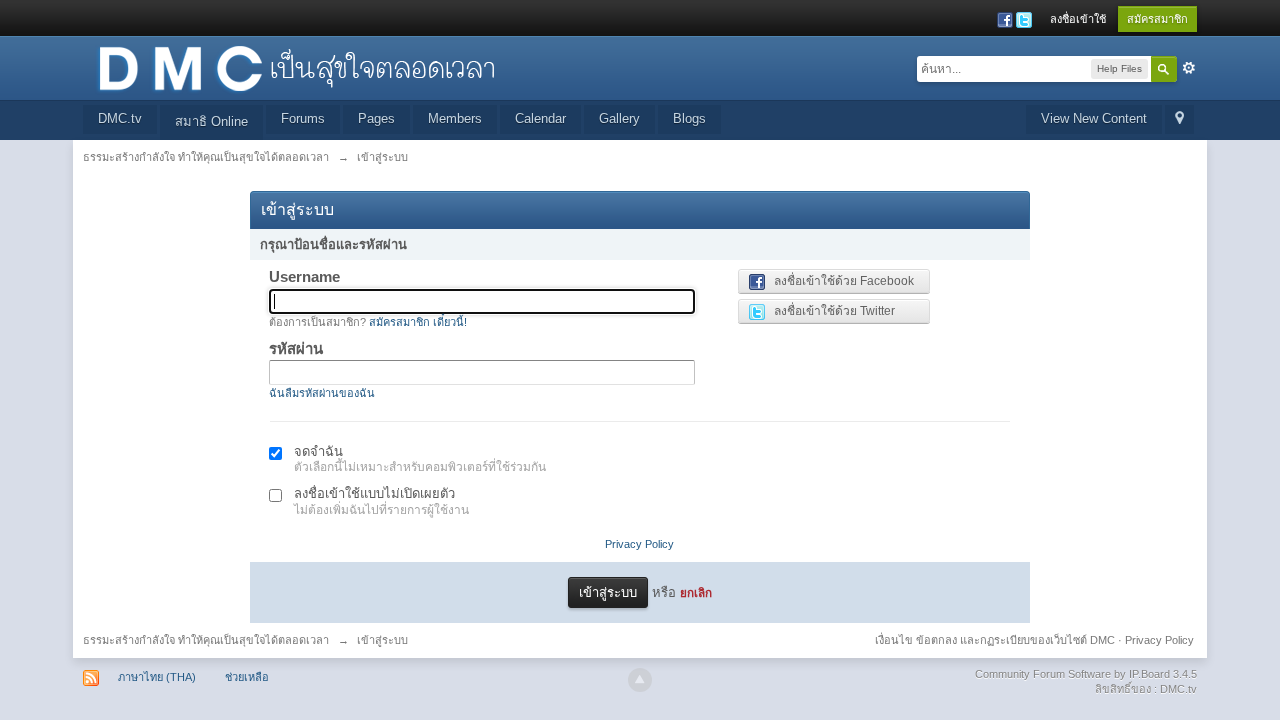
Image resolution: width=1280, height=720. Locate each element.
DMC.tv (120, 118)
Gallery (619, 118)
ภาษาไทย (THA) (157, 677)
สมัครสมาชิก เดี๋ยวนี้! (418, 322)
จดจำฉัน (318, 451)
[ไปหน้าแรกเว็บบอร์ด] (296, 66)
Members (455, 118)
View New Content (1094, 118)
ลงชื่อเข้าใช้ (1078, 19)
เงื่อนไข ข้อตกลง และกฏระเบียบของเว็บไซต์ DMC (995, 640)
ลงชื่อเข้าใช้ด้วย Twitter (830, 311)
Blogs (689, 118)
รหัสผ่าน (296, 348)
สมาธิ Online (211, 121)
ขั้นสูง (1189, 68)
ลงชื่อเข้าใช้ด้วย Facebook (839, 281)
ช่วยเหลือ (247, 677)
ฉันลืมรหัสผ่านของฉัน (322, 393)
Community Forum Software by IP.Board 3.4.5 (1086, 674)
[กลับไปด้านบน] (640, 680)
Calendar (540, 118)
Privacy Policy (639, 544)
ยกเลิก (696, 592)
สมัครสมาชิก (1157, 19)
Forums (303, 118)
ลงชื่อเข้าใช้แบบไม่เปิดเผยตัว (374, 493)
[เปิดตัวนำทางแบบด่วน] (1179, 119)
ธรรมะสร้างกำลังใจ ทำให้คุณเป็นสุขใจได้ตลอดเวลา (206, 640)
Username (304, 276)
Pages (376, 118)
